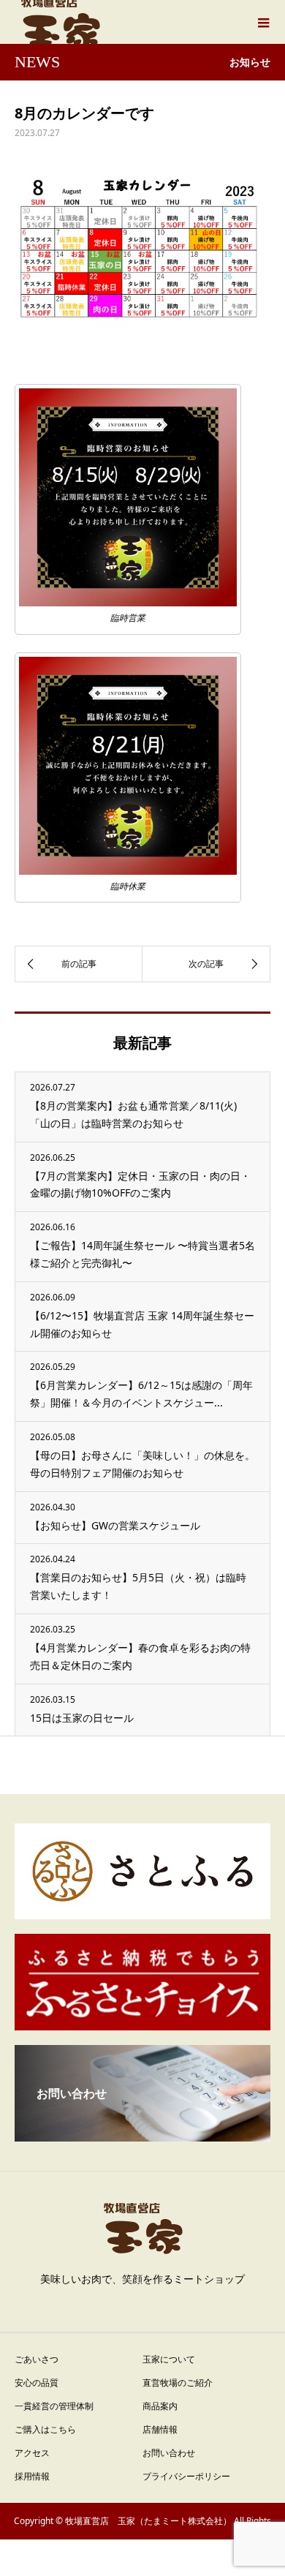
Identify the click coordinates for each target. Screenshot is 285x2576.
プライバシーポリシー (186, 2476)
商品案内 (160, 2406)
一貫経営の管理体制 (54, 2406)
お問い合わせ (169, 2453)
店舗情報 (160, 2429)
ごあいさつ (37, 2359)
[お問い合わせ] (142, 2136)
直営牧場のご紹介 (178, 2383)
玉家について (169, 2359)
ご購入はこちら (45, 2429)
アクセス (32, 2453)
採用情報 (32, 2476)
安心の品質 (37, 2383)
